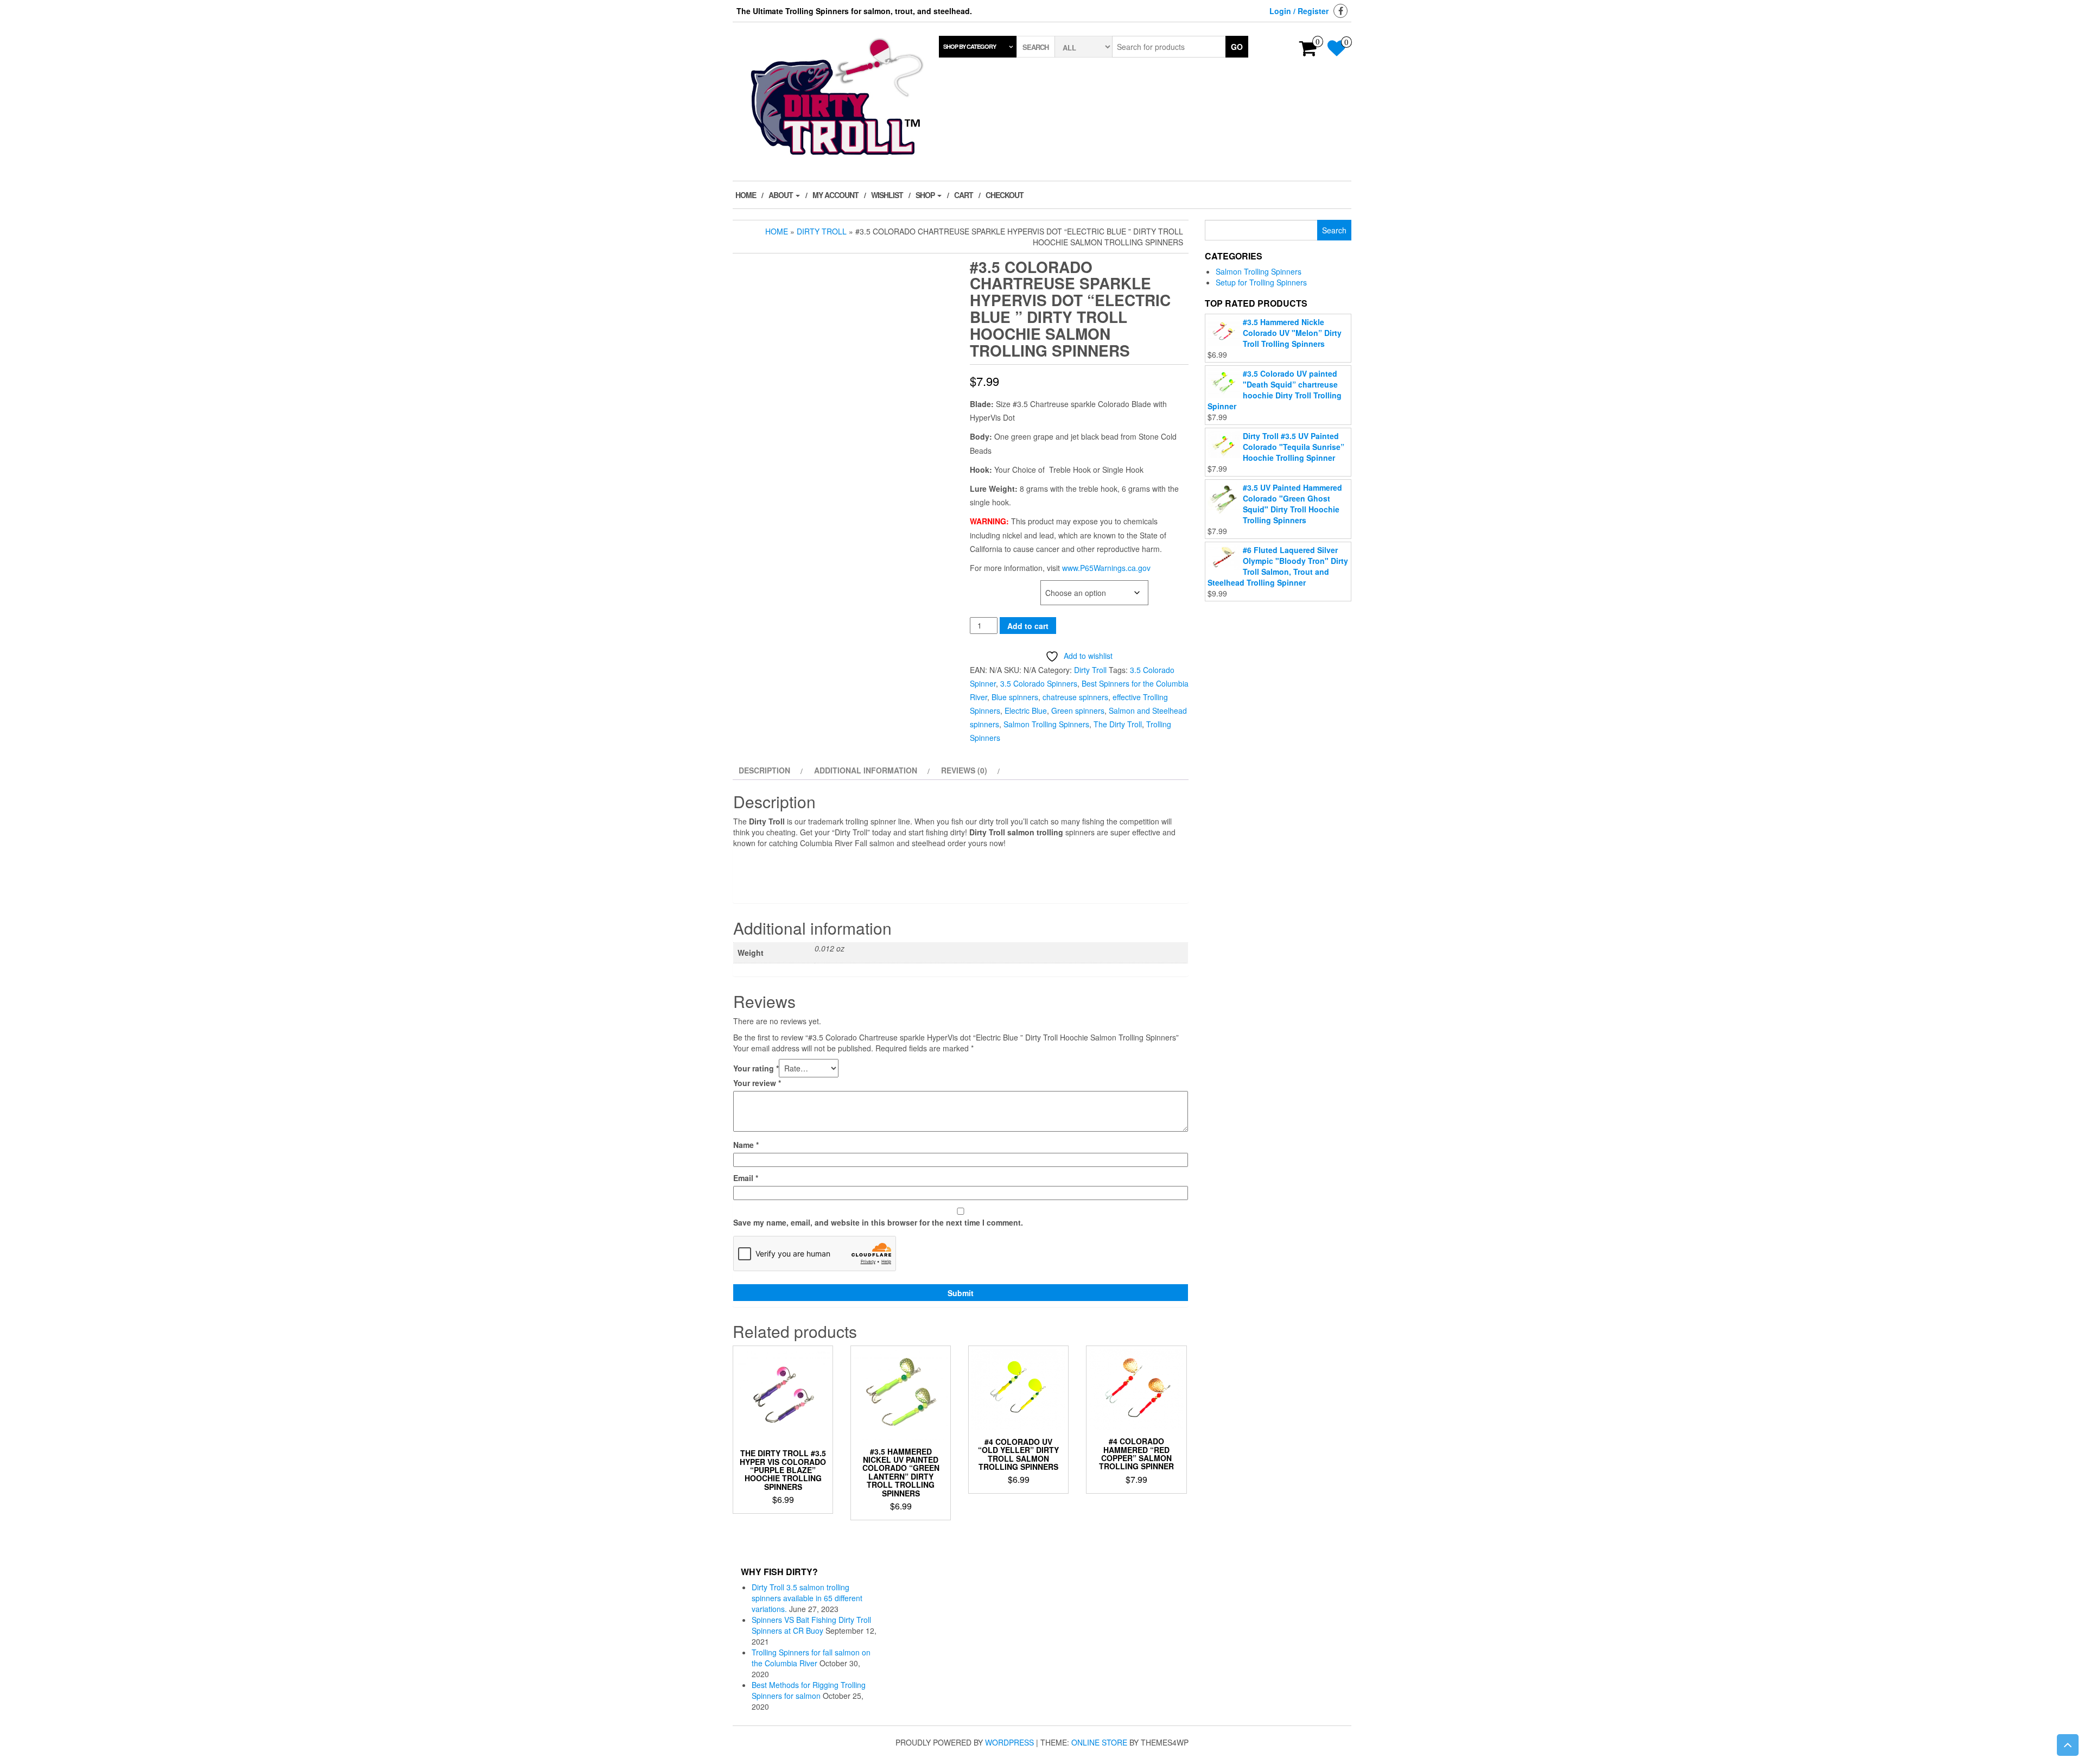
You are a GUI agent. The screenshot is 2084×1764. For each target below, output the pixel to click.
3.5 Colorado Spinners (1039, 683)
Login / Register (1299, 11)
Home (746, 195)
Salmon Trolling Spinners (1046, 724)
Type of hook (995, 586)
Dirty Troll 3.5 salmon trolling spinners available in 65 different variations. (807, 1598)
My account (835, 195)
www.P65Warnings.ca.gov (1106, 568)
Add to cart (1028, 626)
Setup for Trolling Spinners (1261, 282)
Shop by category (970, 46)
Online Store (1099, 1742)
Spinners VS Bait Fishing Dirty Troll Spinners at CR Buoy (811, 1625)
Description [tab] (764, 770)
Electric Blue (1026, 710)
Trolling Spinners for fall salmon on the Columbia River (811, 1658)
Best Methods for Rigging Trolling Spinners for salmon (809, 1690)
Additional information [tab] (866, 770)
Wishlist (887, 195)
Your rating (756, 1068)
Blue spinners (1015, 697)
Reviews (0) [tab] (964, 770)
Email (746, 1178)
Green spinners (1078, 710)
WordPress (1009, 1742)
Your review (757, 1083)
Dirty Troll (822, 231)
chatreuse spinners (1075, 697)
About (781, 195)
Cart (964, 195)
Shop (926, 195)
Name (746, 1145)
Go (1237, 47)
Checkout (1005, 195)
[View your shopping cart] (1308, 52)
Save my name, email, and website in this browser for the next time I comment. (878, 1222)
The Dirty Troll (1118, 724)
